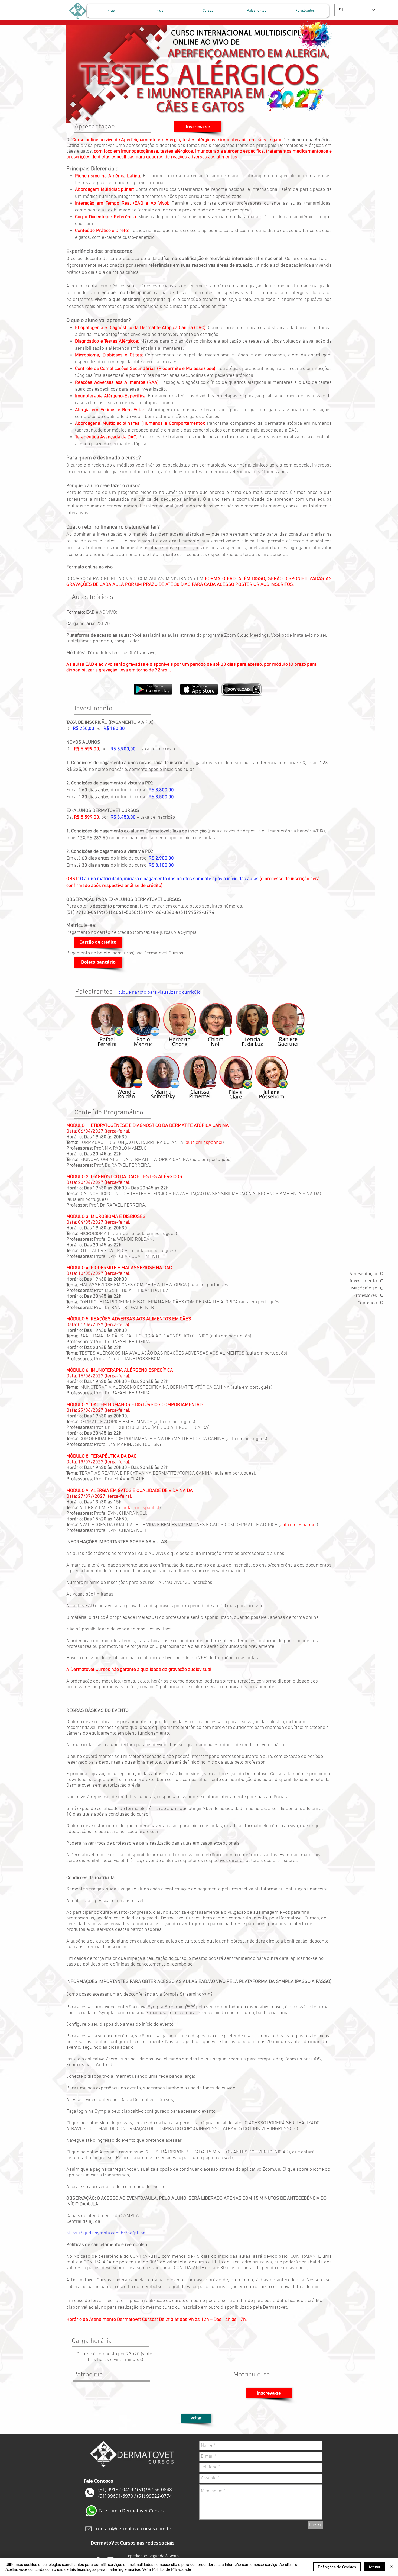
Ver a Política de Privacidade (167, 2569)
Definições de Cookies (337, 2567)
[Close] (392, 2567)
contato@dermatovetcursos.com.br (134, 2528)
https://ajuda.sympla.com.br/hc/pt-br (106, 2233)
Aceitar (374, 2567)
